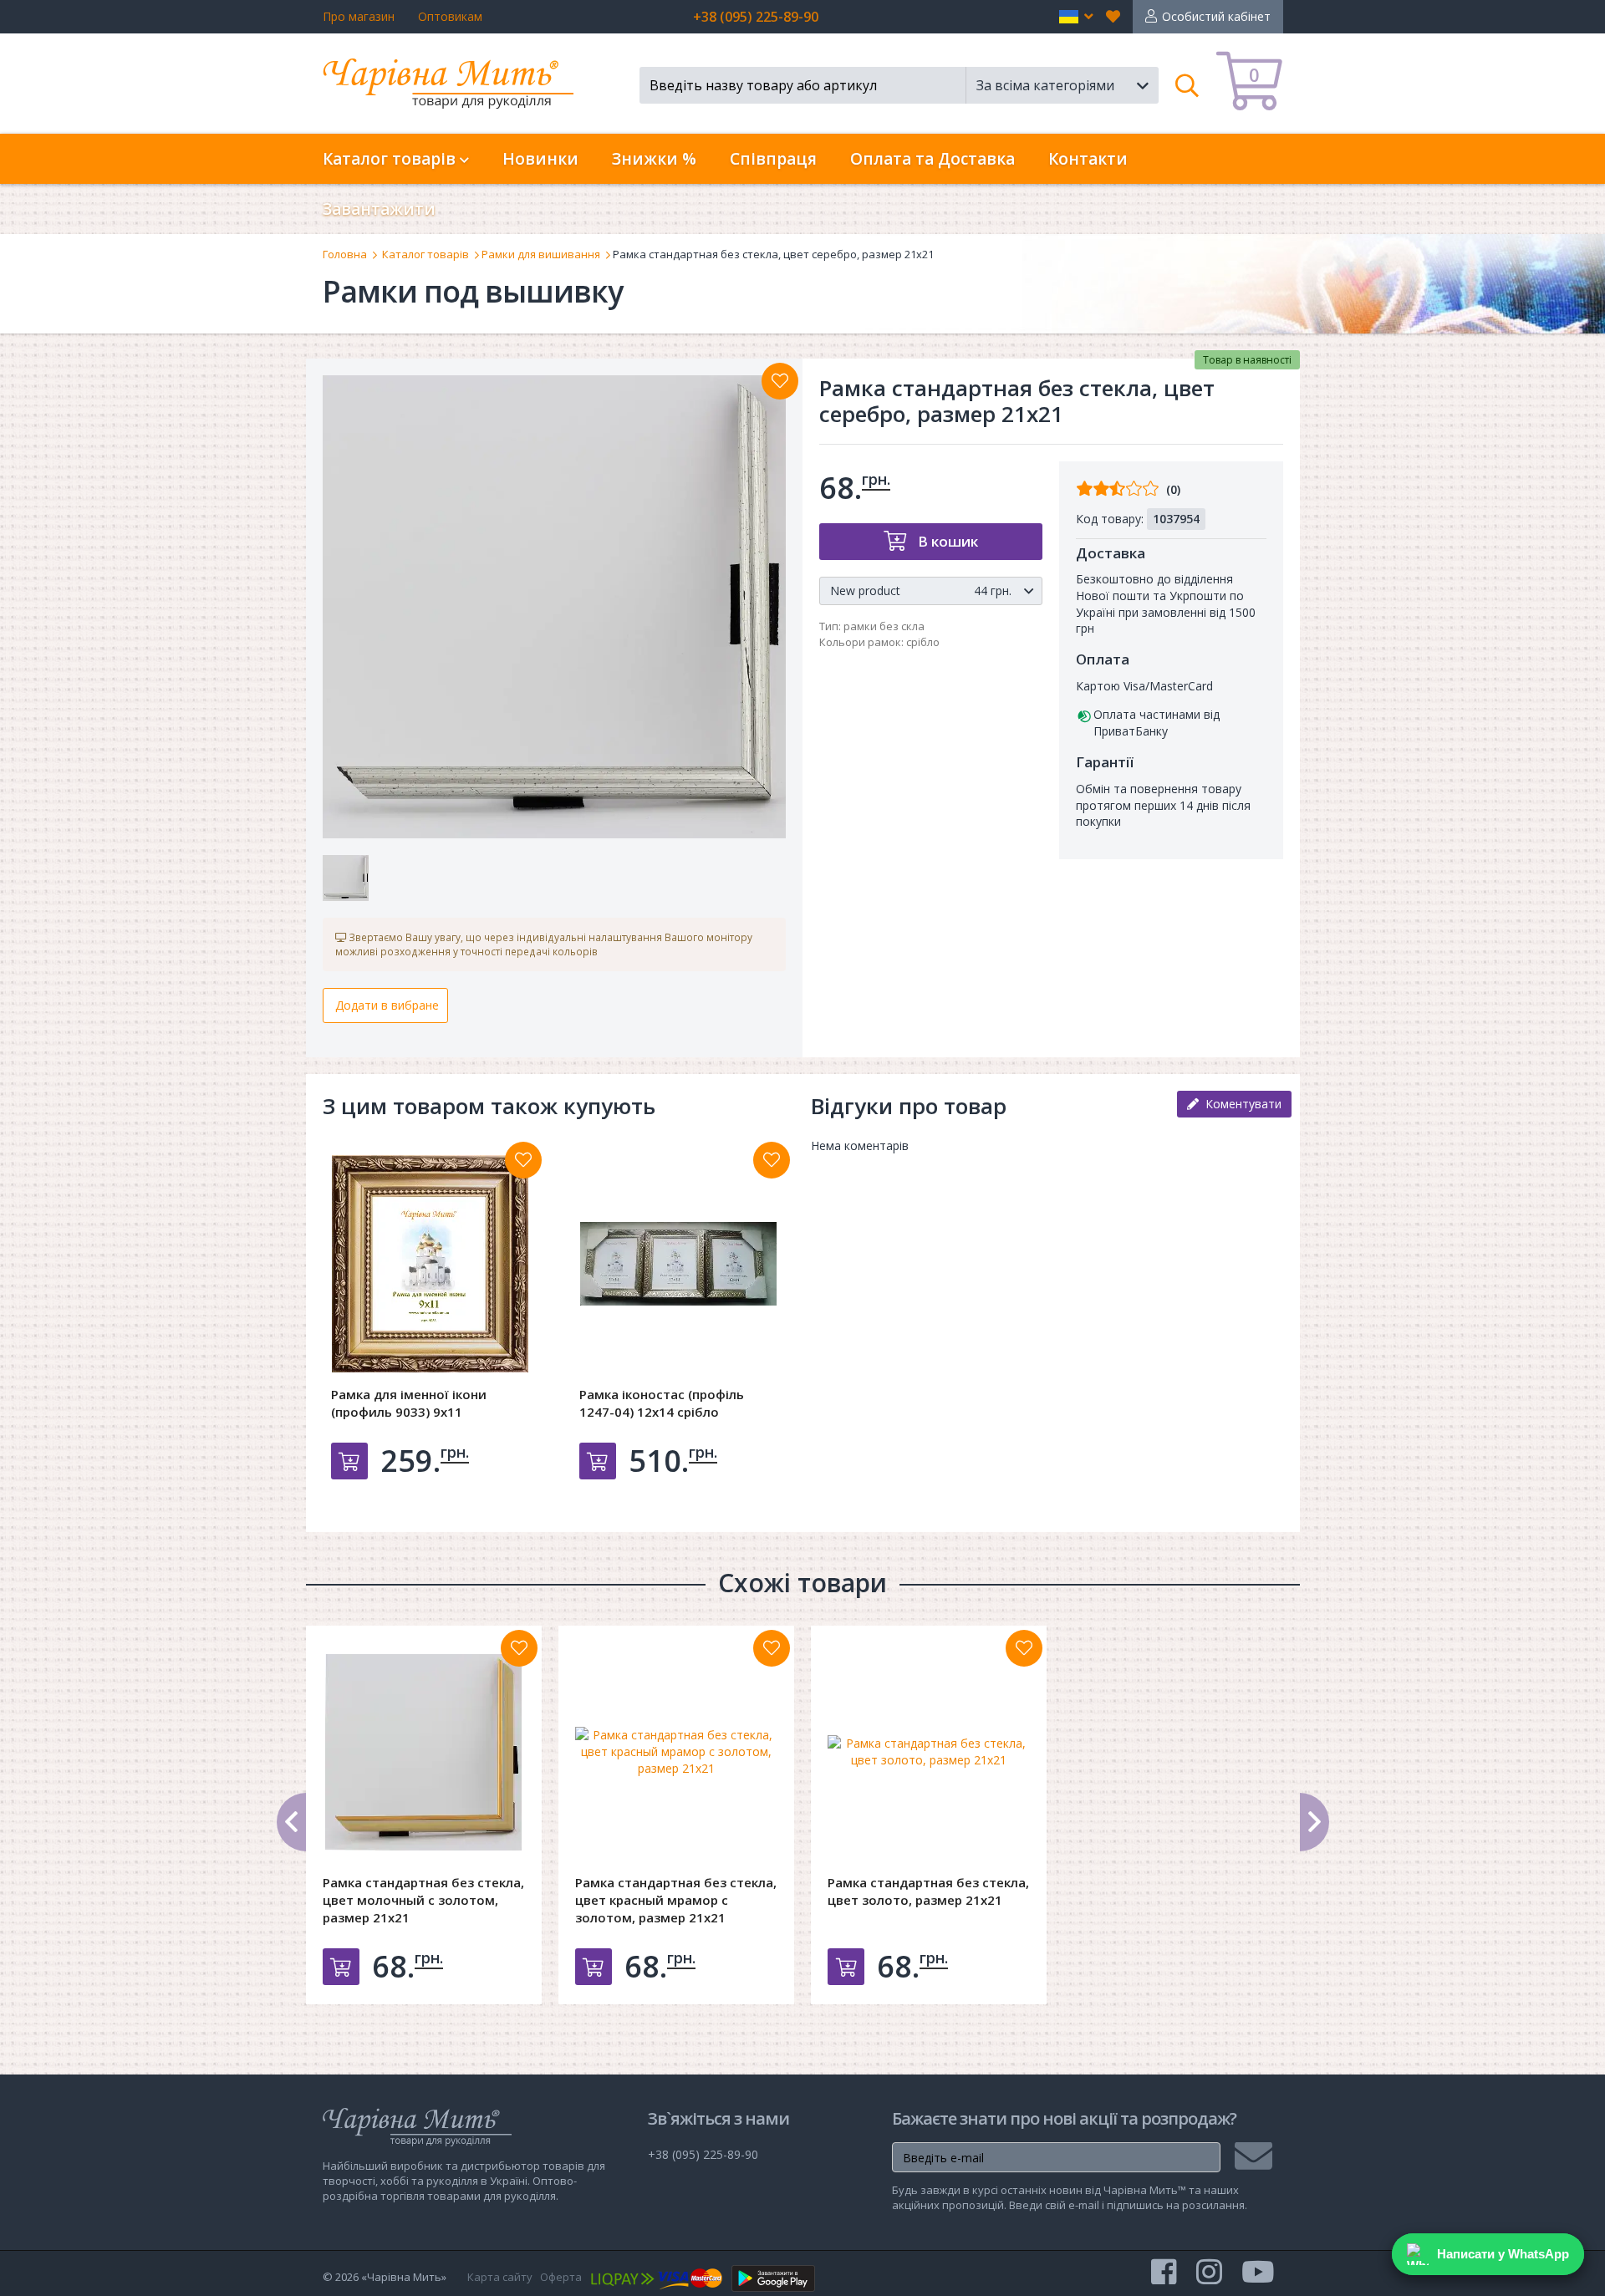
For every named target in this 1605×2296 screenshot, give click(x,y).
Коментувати (1240, 1104)
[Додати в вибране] (780, 381)
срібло (923, 642)
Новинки (540, 159)
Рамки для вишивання (541, 254)
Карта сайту (500, 2277)
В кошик (946, 541)
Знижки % (654, 159)
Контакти (1088, 159)
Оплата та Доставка (932, 159)
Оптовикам (450, 16)
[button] (1076, 17)
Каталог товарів (425, 254)
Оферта (561, 2277)
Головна (345, 254)
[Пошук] (1187, 85)
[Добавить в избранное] (523, 1160)
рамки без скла (884, 626)
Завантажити (379, 209)
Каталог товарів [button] (391, 159)
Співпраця (773, 159)
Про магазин (359, 16)
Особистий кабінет (1216, 16)
